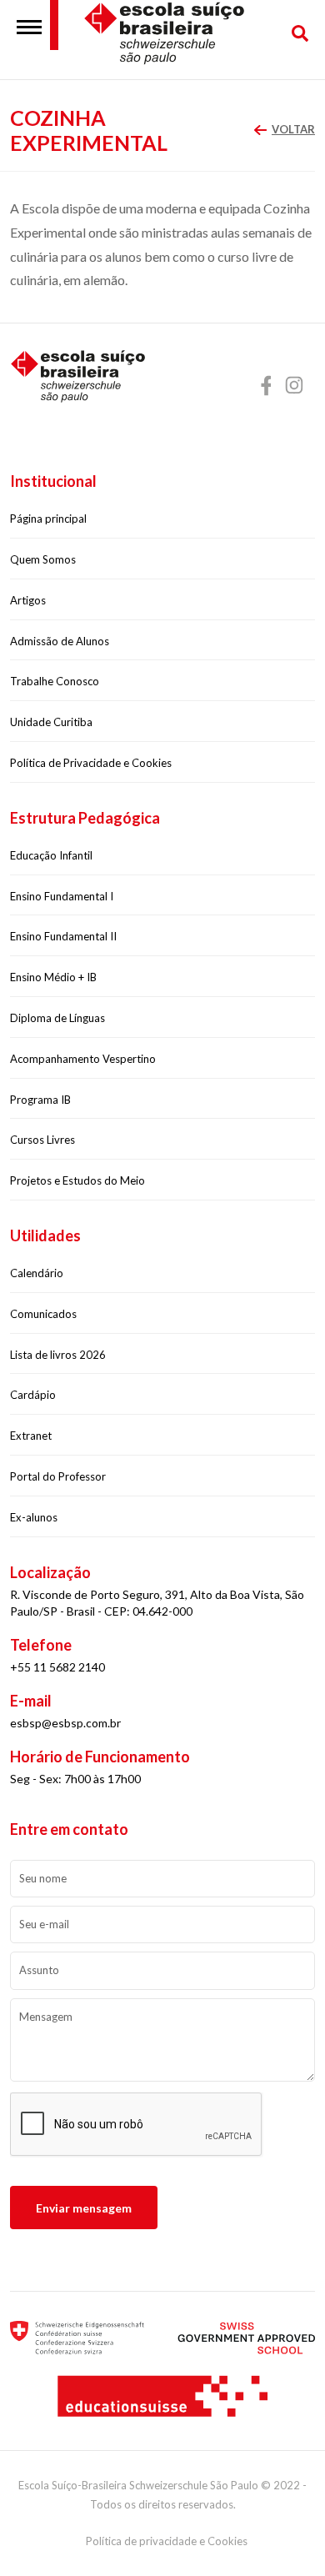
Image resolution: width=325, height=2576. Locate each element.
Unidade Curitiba (51, 722)
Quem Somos (43, 559)
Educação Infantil (51, 855)
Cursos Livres (42, 1140)
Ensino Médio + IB (53, 977)
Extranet (31, 1436)
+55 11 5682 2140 (57, 1667)
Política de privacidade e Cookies (167, 2541)
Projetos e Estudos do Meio (77, 1180)
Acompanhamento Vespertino (83, 1059)
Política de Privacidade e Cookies (91, 763)
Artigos (28, 600)
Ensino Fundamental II (63, 936)
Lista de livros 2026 (58, 1355)
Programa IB (40, 1100)
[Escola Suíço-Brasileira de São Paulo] (179, 33)
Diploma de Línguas (57, 1018)
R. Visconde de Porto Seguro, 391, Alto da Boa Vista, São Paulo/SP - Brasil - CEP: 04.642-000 (157, 1603)
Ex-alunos (34, 1517)
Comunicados (43, 1314)
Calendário (37, 1273)
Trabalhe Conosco (55, 681)
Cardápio (33, 1395)
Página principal (48, 519)
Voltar (293, 129)
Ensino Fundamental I (62, 896)
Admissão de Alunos (60, 641)
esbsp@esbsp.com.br (65, 1723)
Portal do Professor (58, 1476)
